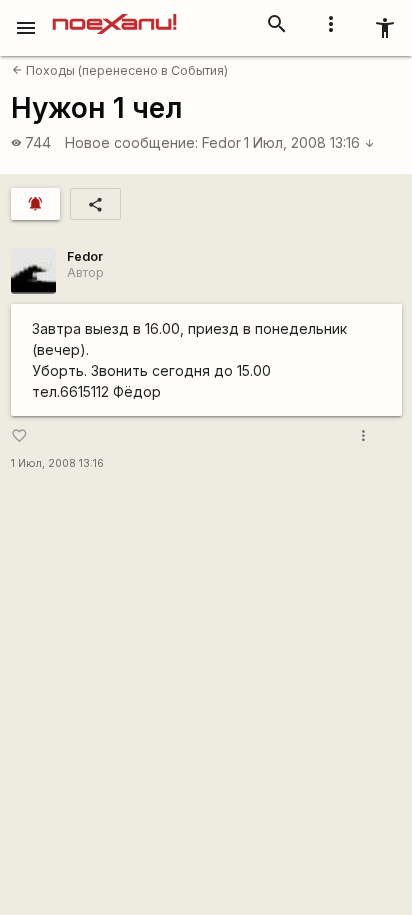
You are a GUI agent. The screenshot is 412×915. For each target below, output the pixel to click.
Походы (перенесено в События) (120, 70)
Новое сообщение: (131, 142)
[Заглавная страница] (114, 14)
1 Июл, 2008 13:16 (309, 142)
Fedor (221, 142)
